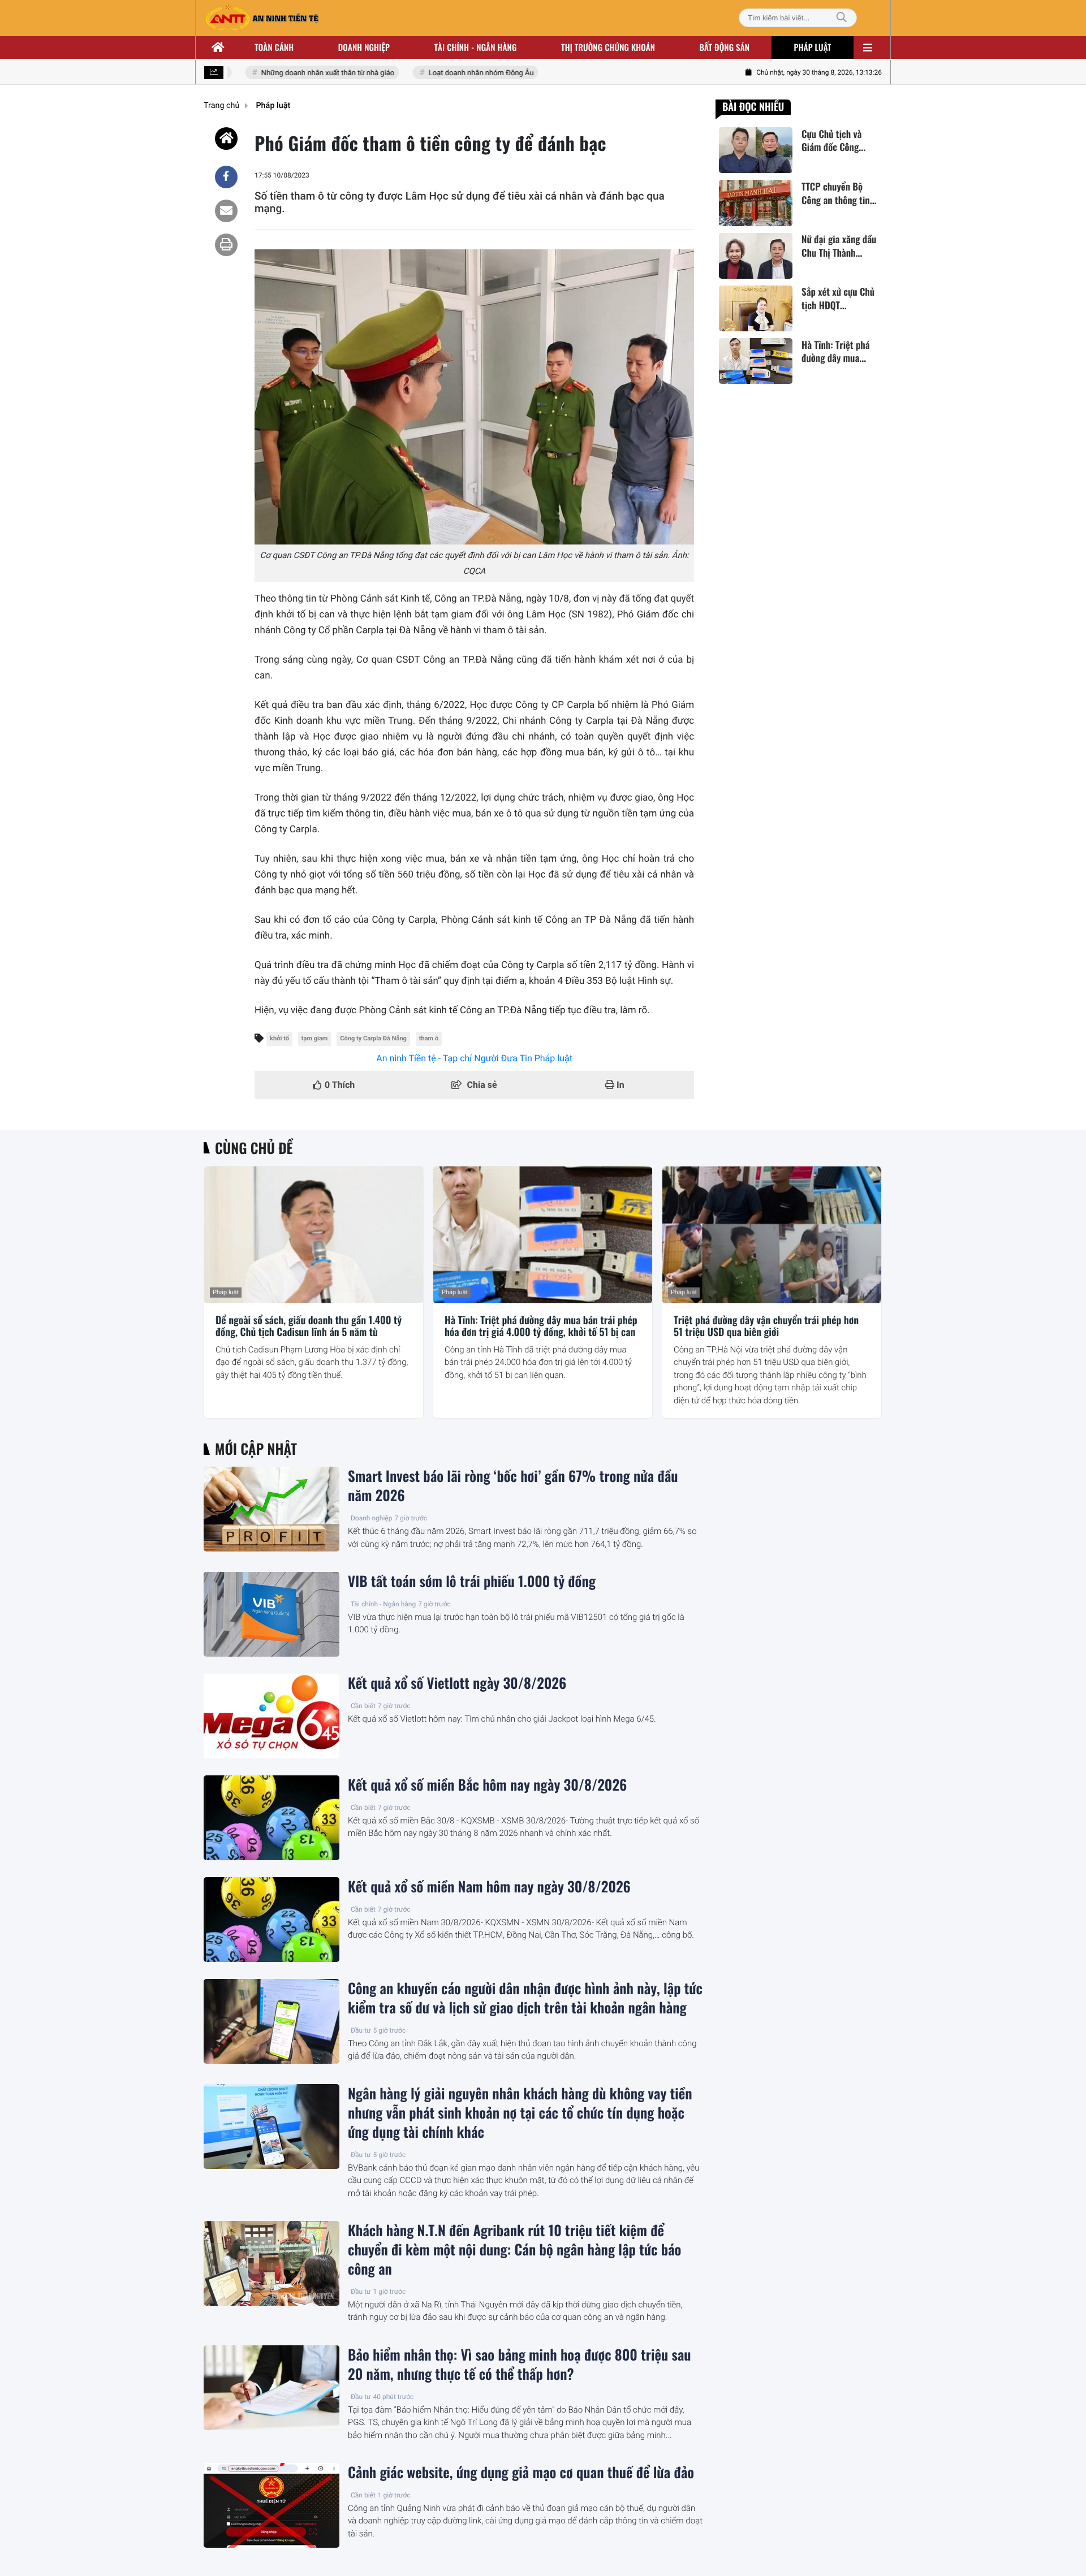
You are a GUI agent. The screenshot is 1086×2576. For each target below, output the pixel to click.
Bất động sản (725, 47)
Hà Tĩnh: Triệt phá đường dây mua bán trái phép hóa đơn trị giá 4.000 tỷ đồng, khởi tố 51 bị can (541, 1327)
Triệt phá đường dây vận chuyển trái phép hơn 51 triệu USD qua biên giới (766, 1327)
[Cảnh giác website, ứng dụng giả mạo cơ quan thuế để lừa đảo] (271, 2505)
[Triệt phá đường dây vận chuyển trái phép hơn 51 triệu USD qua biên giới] (772, 1235)
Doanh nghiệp (364, 47)
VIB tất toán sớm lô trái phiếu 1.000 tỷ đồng (472, 1581)
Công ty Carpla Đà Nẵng (373, 1038)
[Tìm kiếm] (842, 18)
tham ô (429, 1038)
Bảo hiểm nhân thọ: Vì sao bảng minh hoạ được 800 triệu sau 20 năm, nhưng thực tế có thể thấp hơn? (520, 2365)
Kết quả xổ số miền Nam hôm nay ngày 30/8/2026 (489, 1887)
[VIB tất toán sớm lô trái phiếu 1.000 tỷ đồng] (271, 1614)
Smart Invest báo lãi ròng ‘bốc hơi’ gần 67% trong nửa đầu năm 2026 (513, 1486)
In (619, 1085)
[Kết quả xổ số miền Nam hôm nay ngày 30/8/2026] (271, 1920)
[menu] (868, 47)
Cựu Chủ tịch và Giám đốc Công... (833, 141)
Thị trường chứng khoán (608, 47)
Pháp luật (813, 47)
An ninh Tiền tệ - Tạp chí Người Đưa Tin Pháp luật (474, 1058)
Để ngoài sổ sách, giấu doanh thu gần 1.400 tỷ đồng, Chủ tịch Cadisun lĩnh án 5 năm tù (309, 1327)
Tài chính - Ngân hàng (383, 1604)
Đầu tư (361, 2030)
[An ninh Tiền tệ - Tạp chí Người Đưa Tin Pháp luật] (262, 18)
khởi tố (279, 1038)
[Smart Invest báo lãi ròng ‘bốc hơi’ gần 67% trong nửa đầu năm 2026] (271, 1509)
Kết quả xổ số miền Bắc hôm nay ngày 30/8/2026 (487, 1785)
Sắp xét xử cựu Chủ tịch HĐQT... (838, 299)
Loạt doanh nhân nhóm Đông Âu (458, 73)
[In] (226, 245)
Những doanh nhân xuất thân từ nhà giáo (306, 73)
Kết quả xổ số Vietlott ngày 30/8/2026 (457, 1683)
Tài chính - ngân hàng (476, 47)
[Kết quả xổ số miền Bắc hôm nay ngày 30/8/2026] (271, 1818)
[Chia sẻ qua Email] (226, 211)
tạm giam (315, 1038)
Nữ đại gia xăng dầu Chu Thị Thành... (839, 247)
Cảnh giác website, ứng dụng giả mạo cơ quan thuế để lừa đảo (521, 2473)
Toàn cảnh (274, 47)
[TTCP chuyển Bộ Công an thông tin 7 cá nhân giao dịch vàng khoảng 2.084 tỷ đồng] (756, 203)
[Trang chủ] (218, 47)
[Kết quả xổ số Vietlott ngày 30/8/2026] (271, 1716)
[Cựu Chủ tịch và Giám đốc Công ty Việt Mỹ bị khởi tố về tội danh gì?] (756, 150)
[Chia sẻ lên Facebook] (226, 177)
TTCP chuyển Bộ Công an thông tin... (839, 193)
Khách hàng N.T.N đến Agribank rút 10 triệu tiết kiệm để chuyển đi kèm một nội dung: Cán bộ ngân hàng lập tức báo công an (514, 2250)
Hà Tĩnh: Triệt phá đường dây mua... (836, 352)
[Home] (226, 139)
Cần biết (363, 1706)
